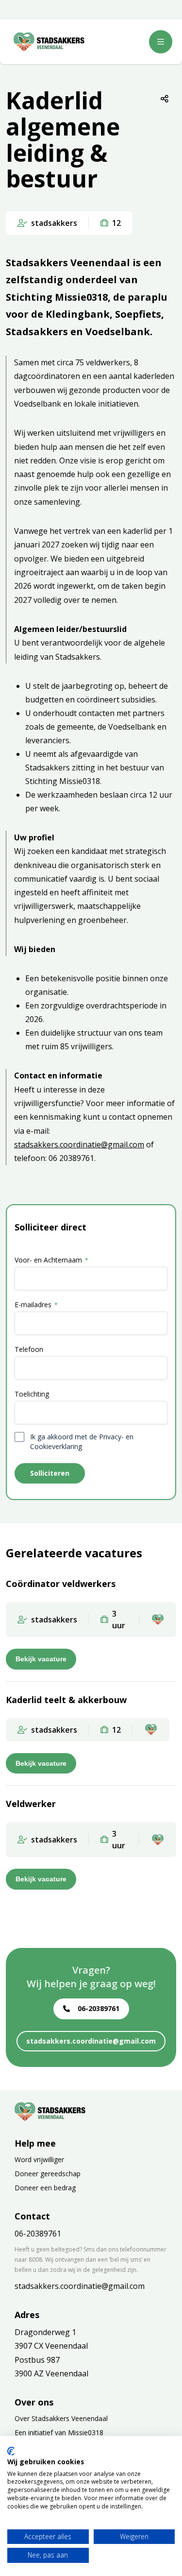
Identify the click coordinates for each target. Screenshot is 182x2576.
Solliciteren (50, 1473)
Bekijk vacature (41, 1659)
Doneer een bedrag (45, 2188)
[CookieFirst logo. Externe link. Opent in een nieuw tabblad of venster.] (11, 2451)
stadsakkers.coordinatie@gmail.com (79, 1144)
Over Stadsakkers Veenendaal (61, 2418)
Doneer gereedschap (48, 2174)
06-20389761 (99, 2008)
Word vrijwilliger (39, 2159)
